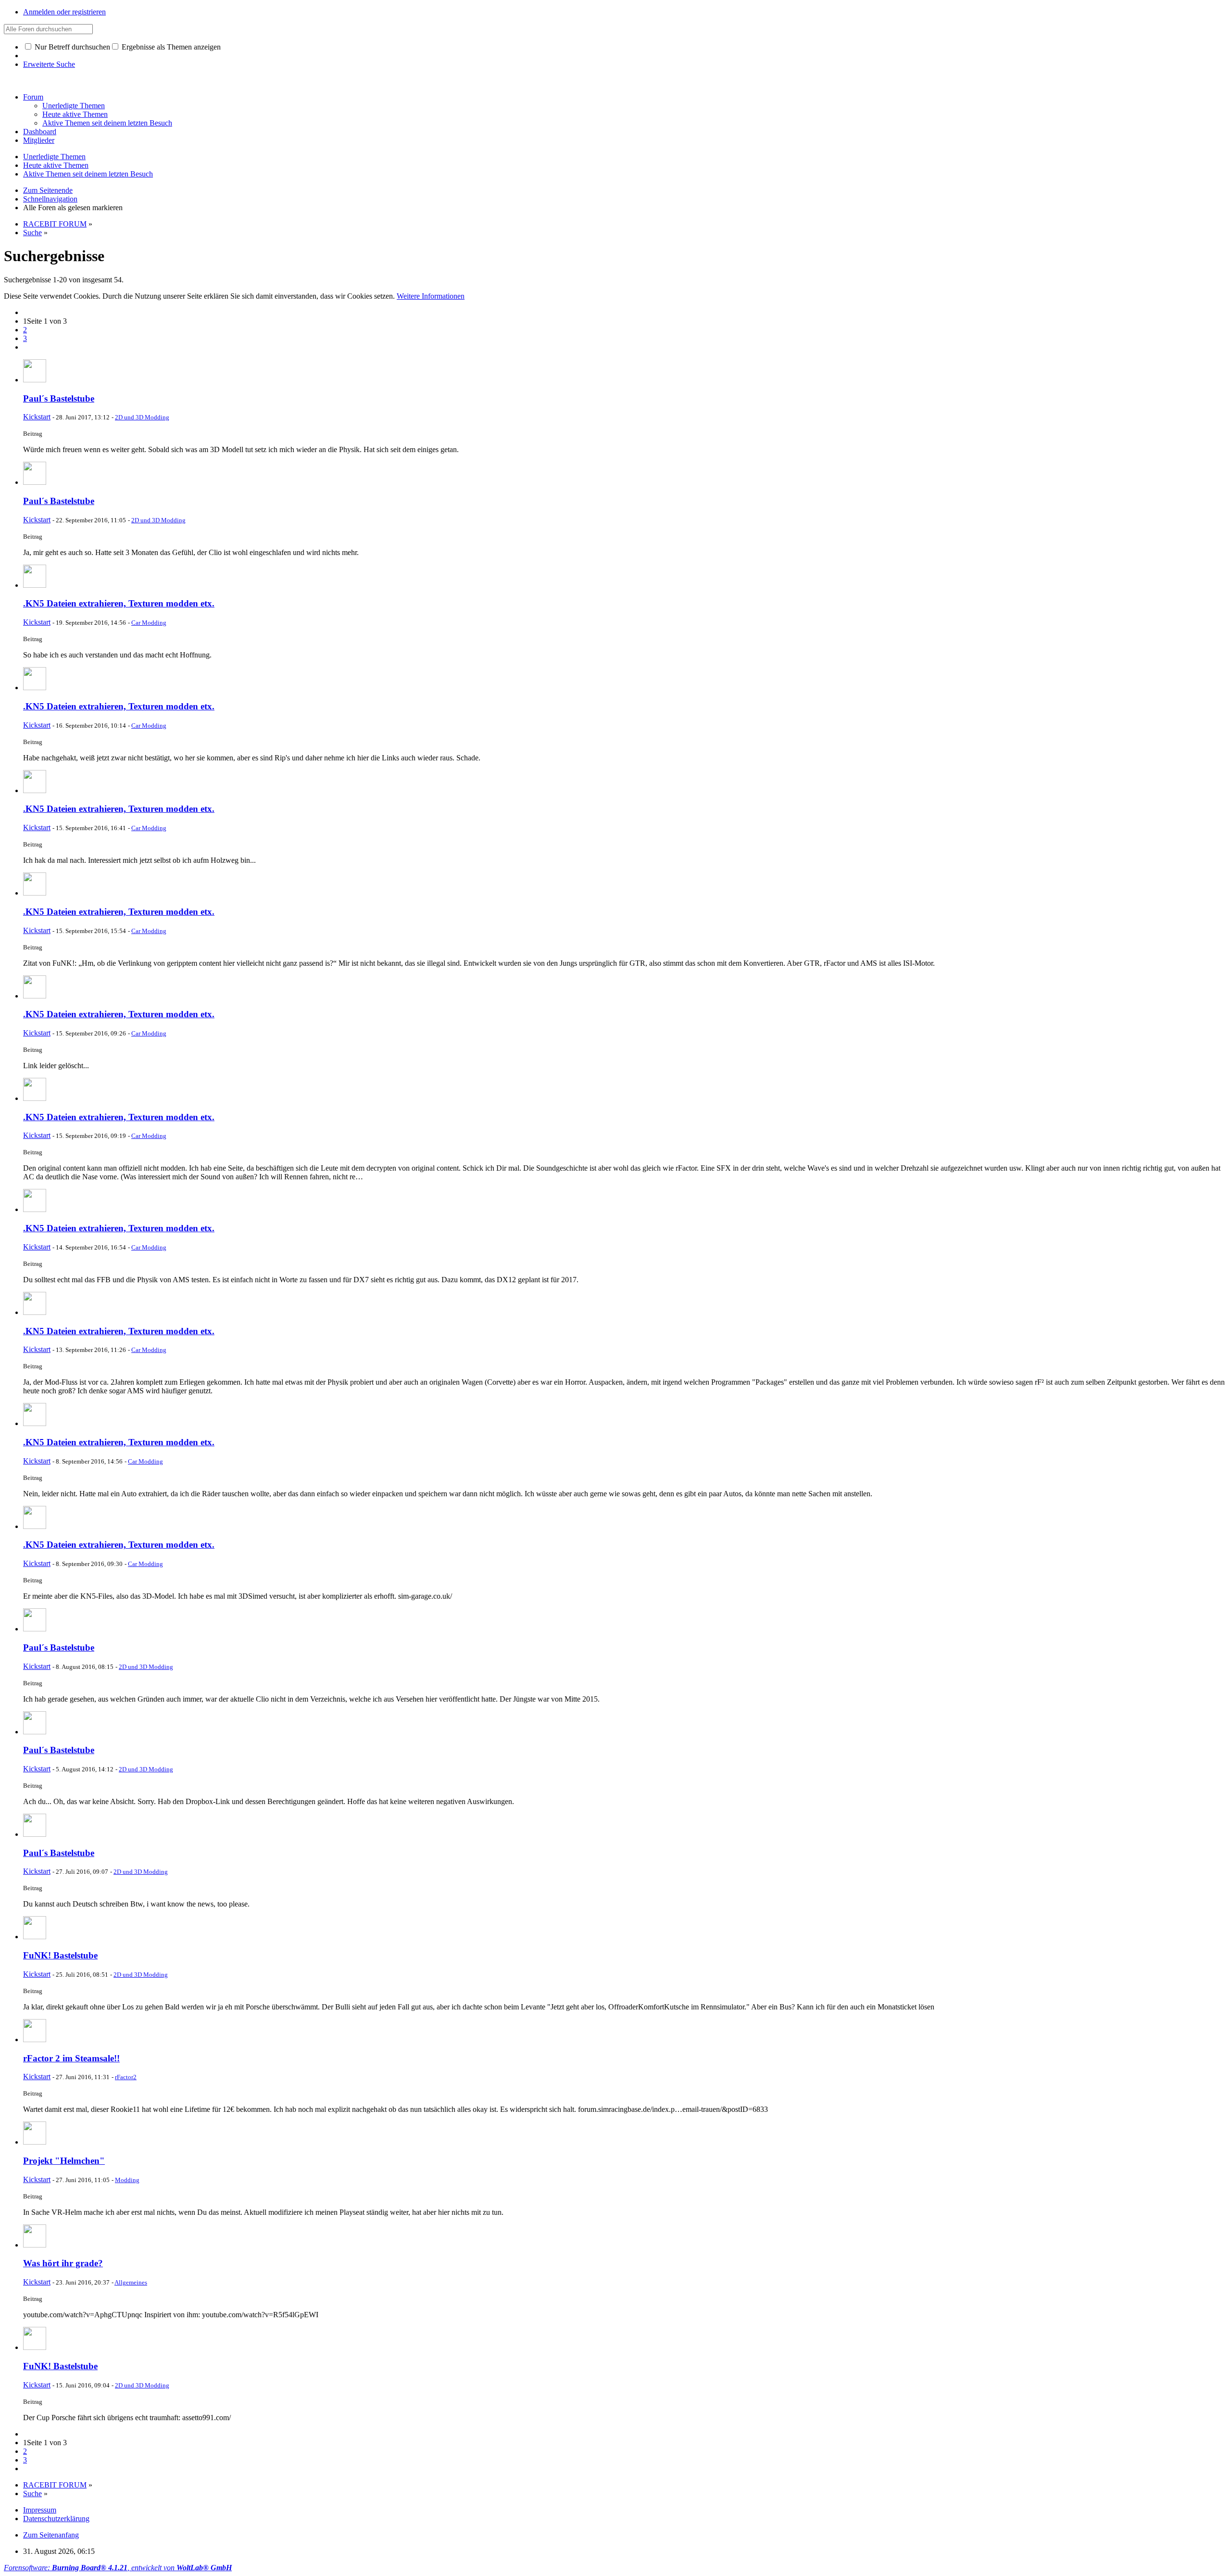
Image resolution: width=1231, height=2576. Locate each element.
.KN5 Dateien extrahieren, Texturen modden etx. (119, 603)
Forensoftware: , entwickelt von (118, 2568)
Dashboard (40, 132)
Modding (127, 2180)
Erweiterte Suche (49, 64)
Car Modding (149, 623)
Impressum (40, 2510)
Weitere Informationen (431, 296)
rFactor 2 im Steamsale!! (71, 2058)
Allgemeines (131, 2282)
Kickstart (37, 417)
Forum (33, 97)
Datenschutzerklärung (56, 2519)
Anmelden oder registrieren (64, 12)
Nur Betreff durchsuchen (71, 47)
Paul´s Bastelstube (59, 398)
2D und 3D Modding (142, 417)
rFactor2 (126, 2077)
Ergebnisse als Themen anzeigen (170, 47)
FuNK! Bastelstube (60, 1955)
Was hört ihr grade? (63, 2263)
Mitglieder (39, 140)
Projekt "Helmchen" (64, 2161)
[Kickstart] (35, 380)
